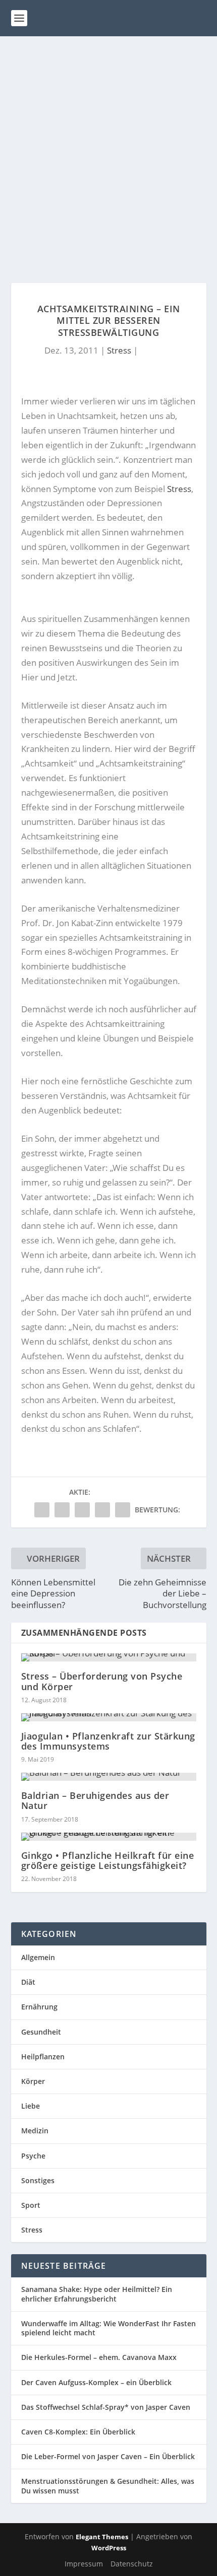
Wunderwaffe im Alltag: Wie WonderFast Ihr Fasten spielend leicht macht (108, 2328)
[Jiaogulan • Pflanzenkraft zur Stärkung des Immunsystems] (109, 1717)
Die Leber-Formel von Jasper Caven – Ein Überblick (108, 2456)
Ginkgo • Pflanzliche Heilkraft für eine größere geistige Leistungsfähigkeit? (108, 1860)
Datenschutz (132, 2564)
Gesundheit (41, 2032)
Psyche (33, 2156)
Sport (31, 2205)
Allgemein (38, 1957)
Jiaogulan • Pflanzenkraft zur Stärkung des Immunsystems (108, 1741)
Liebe (31, 2106)
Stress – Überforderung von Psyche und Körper (102, 1681)
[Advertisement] (108, 150)
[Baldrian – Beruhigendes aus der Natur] (109, 1777)
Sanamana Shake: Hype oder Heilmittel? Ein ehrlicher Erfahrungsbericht (97, 2294)
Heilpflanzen (43, 2057)
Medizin (35, 2131)
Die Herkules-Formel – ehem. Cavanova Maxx (99, 2357)
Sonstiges (38, 2180)
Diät (28, 1982)
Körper (33, 2081)
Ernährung (39, 2007)
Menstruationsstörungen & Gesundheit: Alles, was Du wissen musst (108, 2486)
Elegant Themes (102, 2537)
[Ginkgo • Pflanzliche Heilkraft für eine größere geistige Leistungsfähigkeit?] (109, 1837)
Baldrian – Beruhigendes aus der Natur (95, 1800)
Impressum (84, 2564)
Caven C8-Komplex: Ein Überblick (78, 2432)
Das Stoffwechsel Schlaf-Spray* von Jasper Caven (106, 2407)
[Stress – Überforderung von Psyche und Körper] (109, 1657)
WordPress (109, 2548)
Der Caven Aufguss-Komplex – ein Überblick (96, 2382)
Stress (119, 350)
